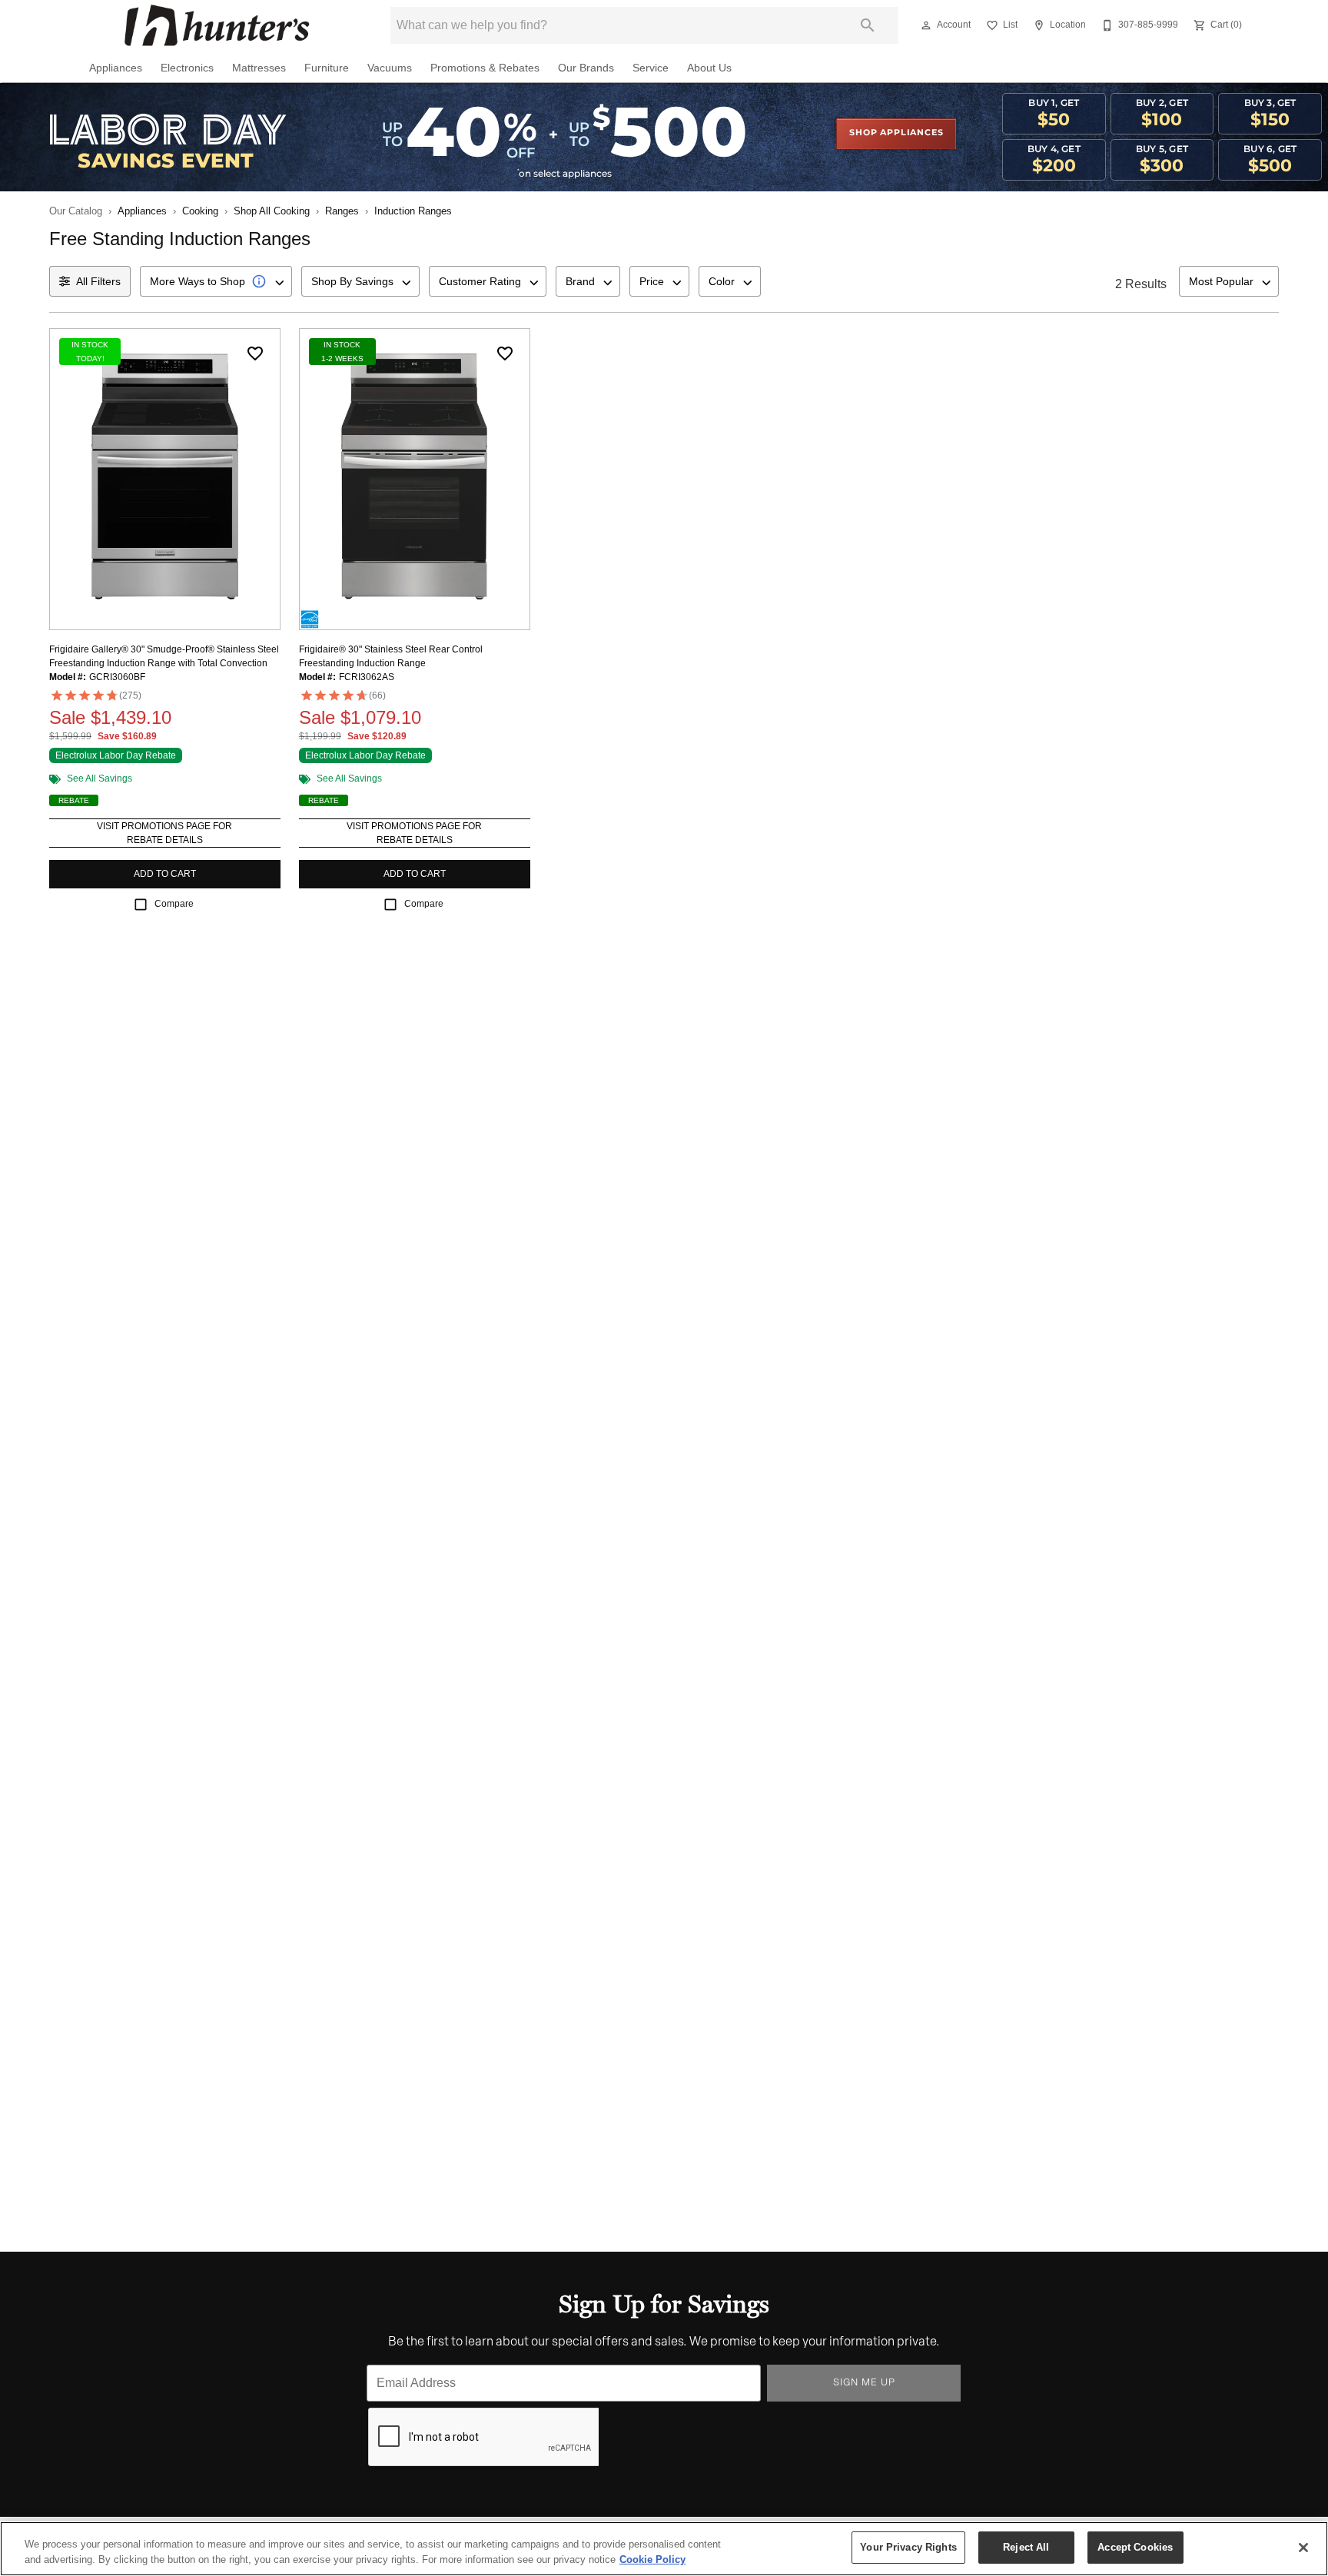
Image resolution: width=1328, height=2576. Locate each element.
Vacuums (390, 68)
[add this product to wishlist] (255, 354)
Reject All (1026, 2547)
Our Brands (586, 68)
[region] (664, 2549)
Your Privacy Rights (908, 2547)
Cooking (200, 211)
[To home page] (217, 25)
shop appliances (896, 133)
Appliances (116, 68)
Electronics (187, 68)
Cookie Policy (652, 2559)
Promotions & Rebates (485, 68)
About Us (709, 68)
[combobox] (216, 281)
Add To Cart (165, 874)
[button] (926, 25)
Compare (174, 904)
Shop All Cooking (272, 211)
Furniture (327, 68)
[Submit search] (868, 25)
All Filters (98, 281)
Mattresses (259, 68)
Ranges (342, 211)
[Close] (1303, 2548)
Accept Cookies (1135, 2547)
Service (651, 68)
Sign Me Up (864, 2383)
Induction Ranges (413, 211)
